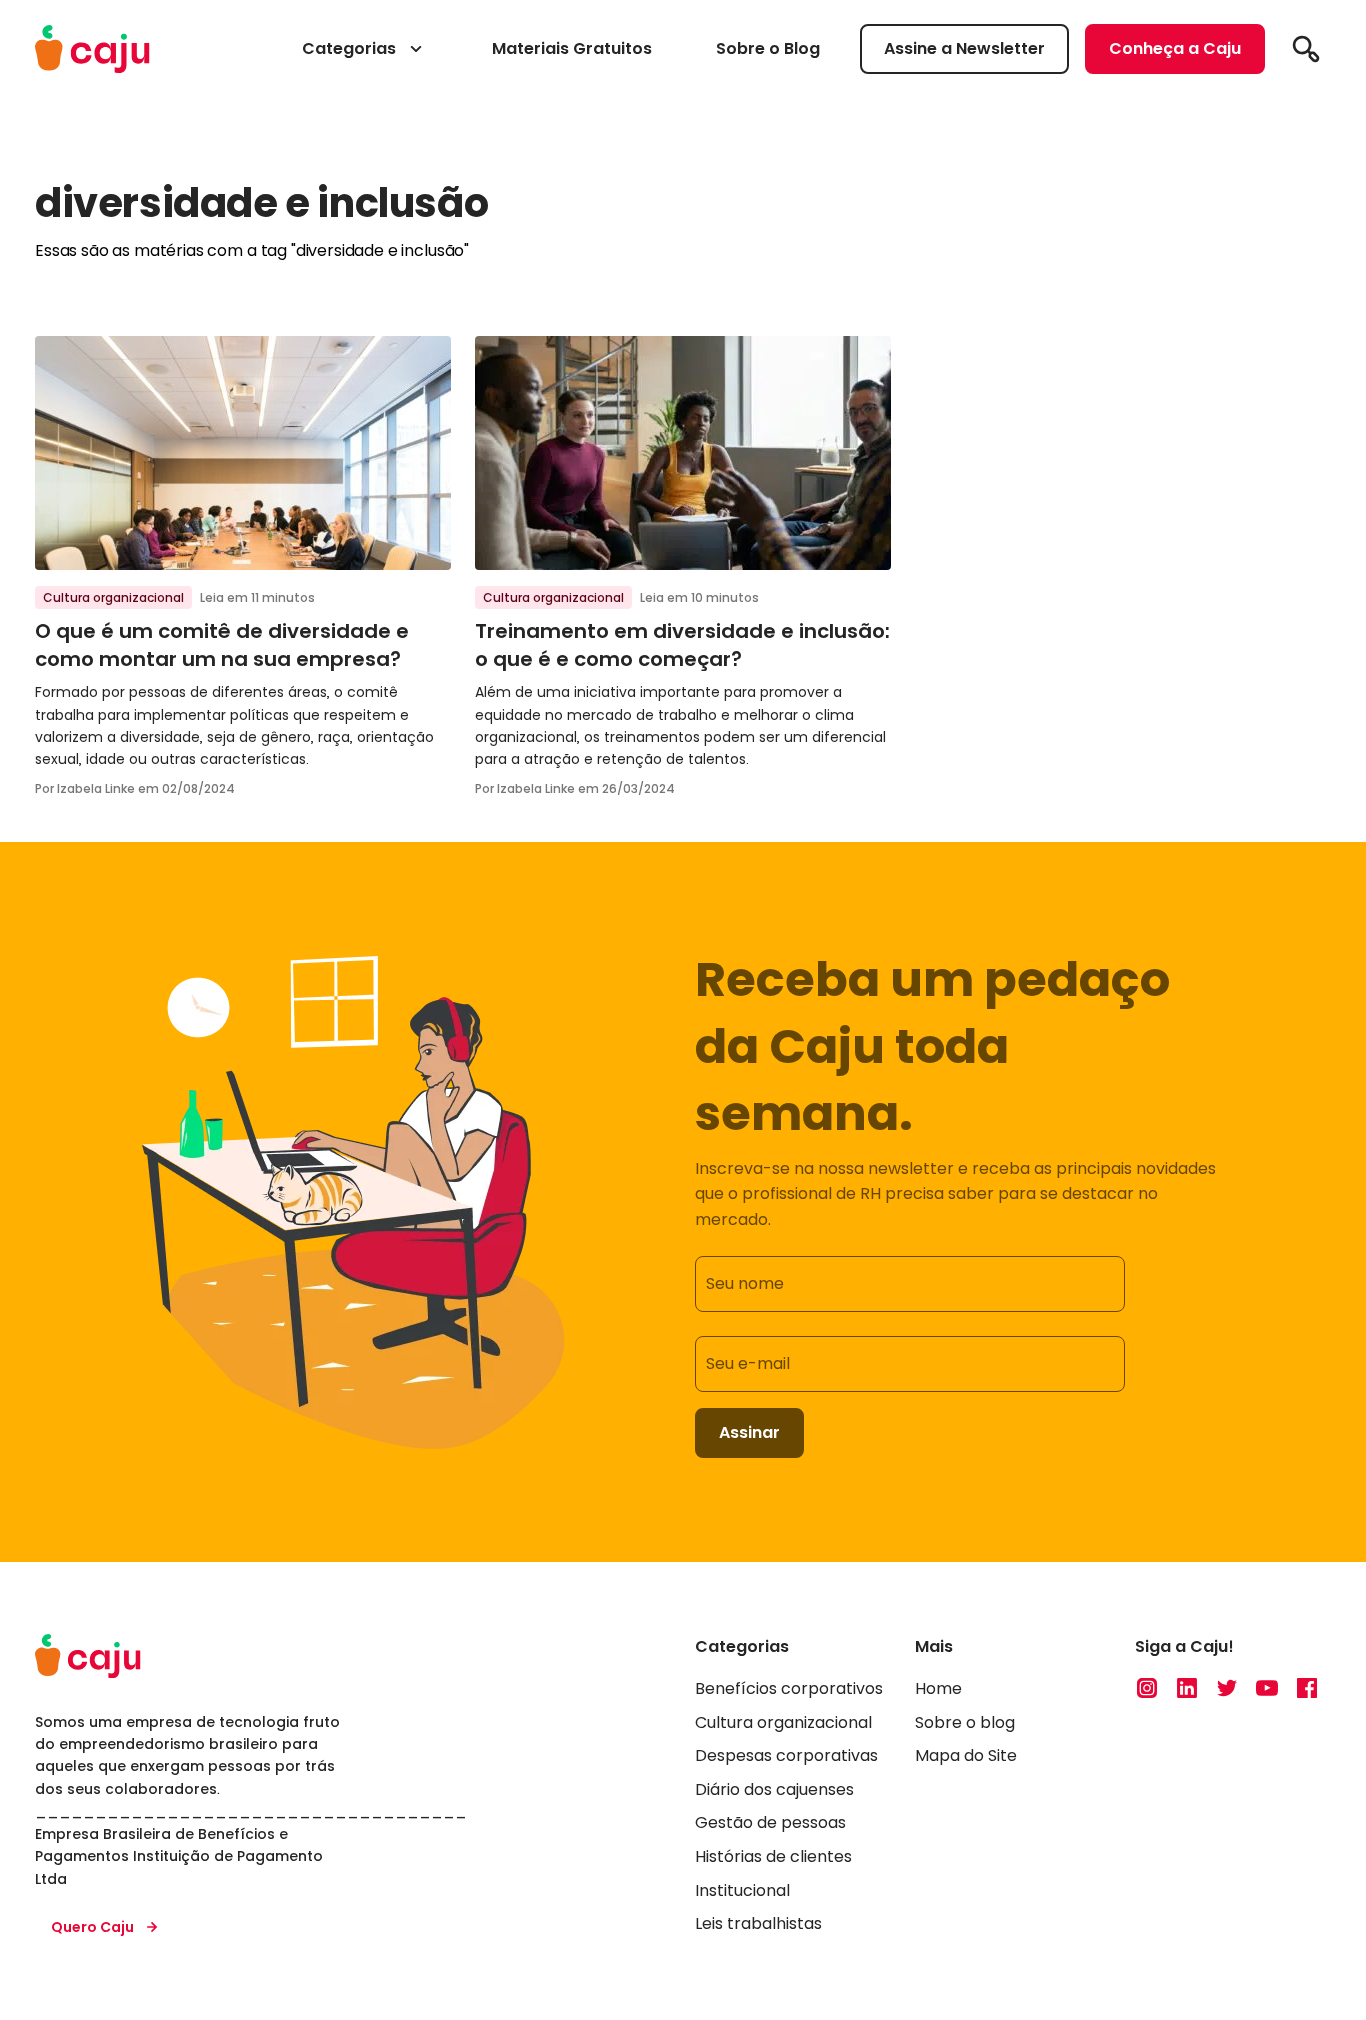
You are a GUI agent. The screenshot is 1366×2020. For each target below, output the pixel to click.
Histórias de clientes (773, 1856)
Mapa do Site (966, 1755)
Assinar (749, 1432)
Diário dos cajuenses (774, 1789)
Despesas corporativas (786, 1755)
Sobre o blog (965, 1722)
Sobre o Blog (768, 48)
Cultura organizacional (113, 597)
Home (938, 1688)
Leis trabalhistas (758, 1923)
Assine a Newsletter (964, 48)
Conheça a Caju (1175, 48)
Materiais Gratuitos (572, 48)
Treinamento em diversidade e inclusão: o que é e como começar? (682, 645)
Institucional (742, 1890)
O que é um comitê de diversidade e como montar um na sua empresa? (222, 645)
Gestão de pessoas (770, 1822)
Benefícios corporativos (789, 1688)
